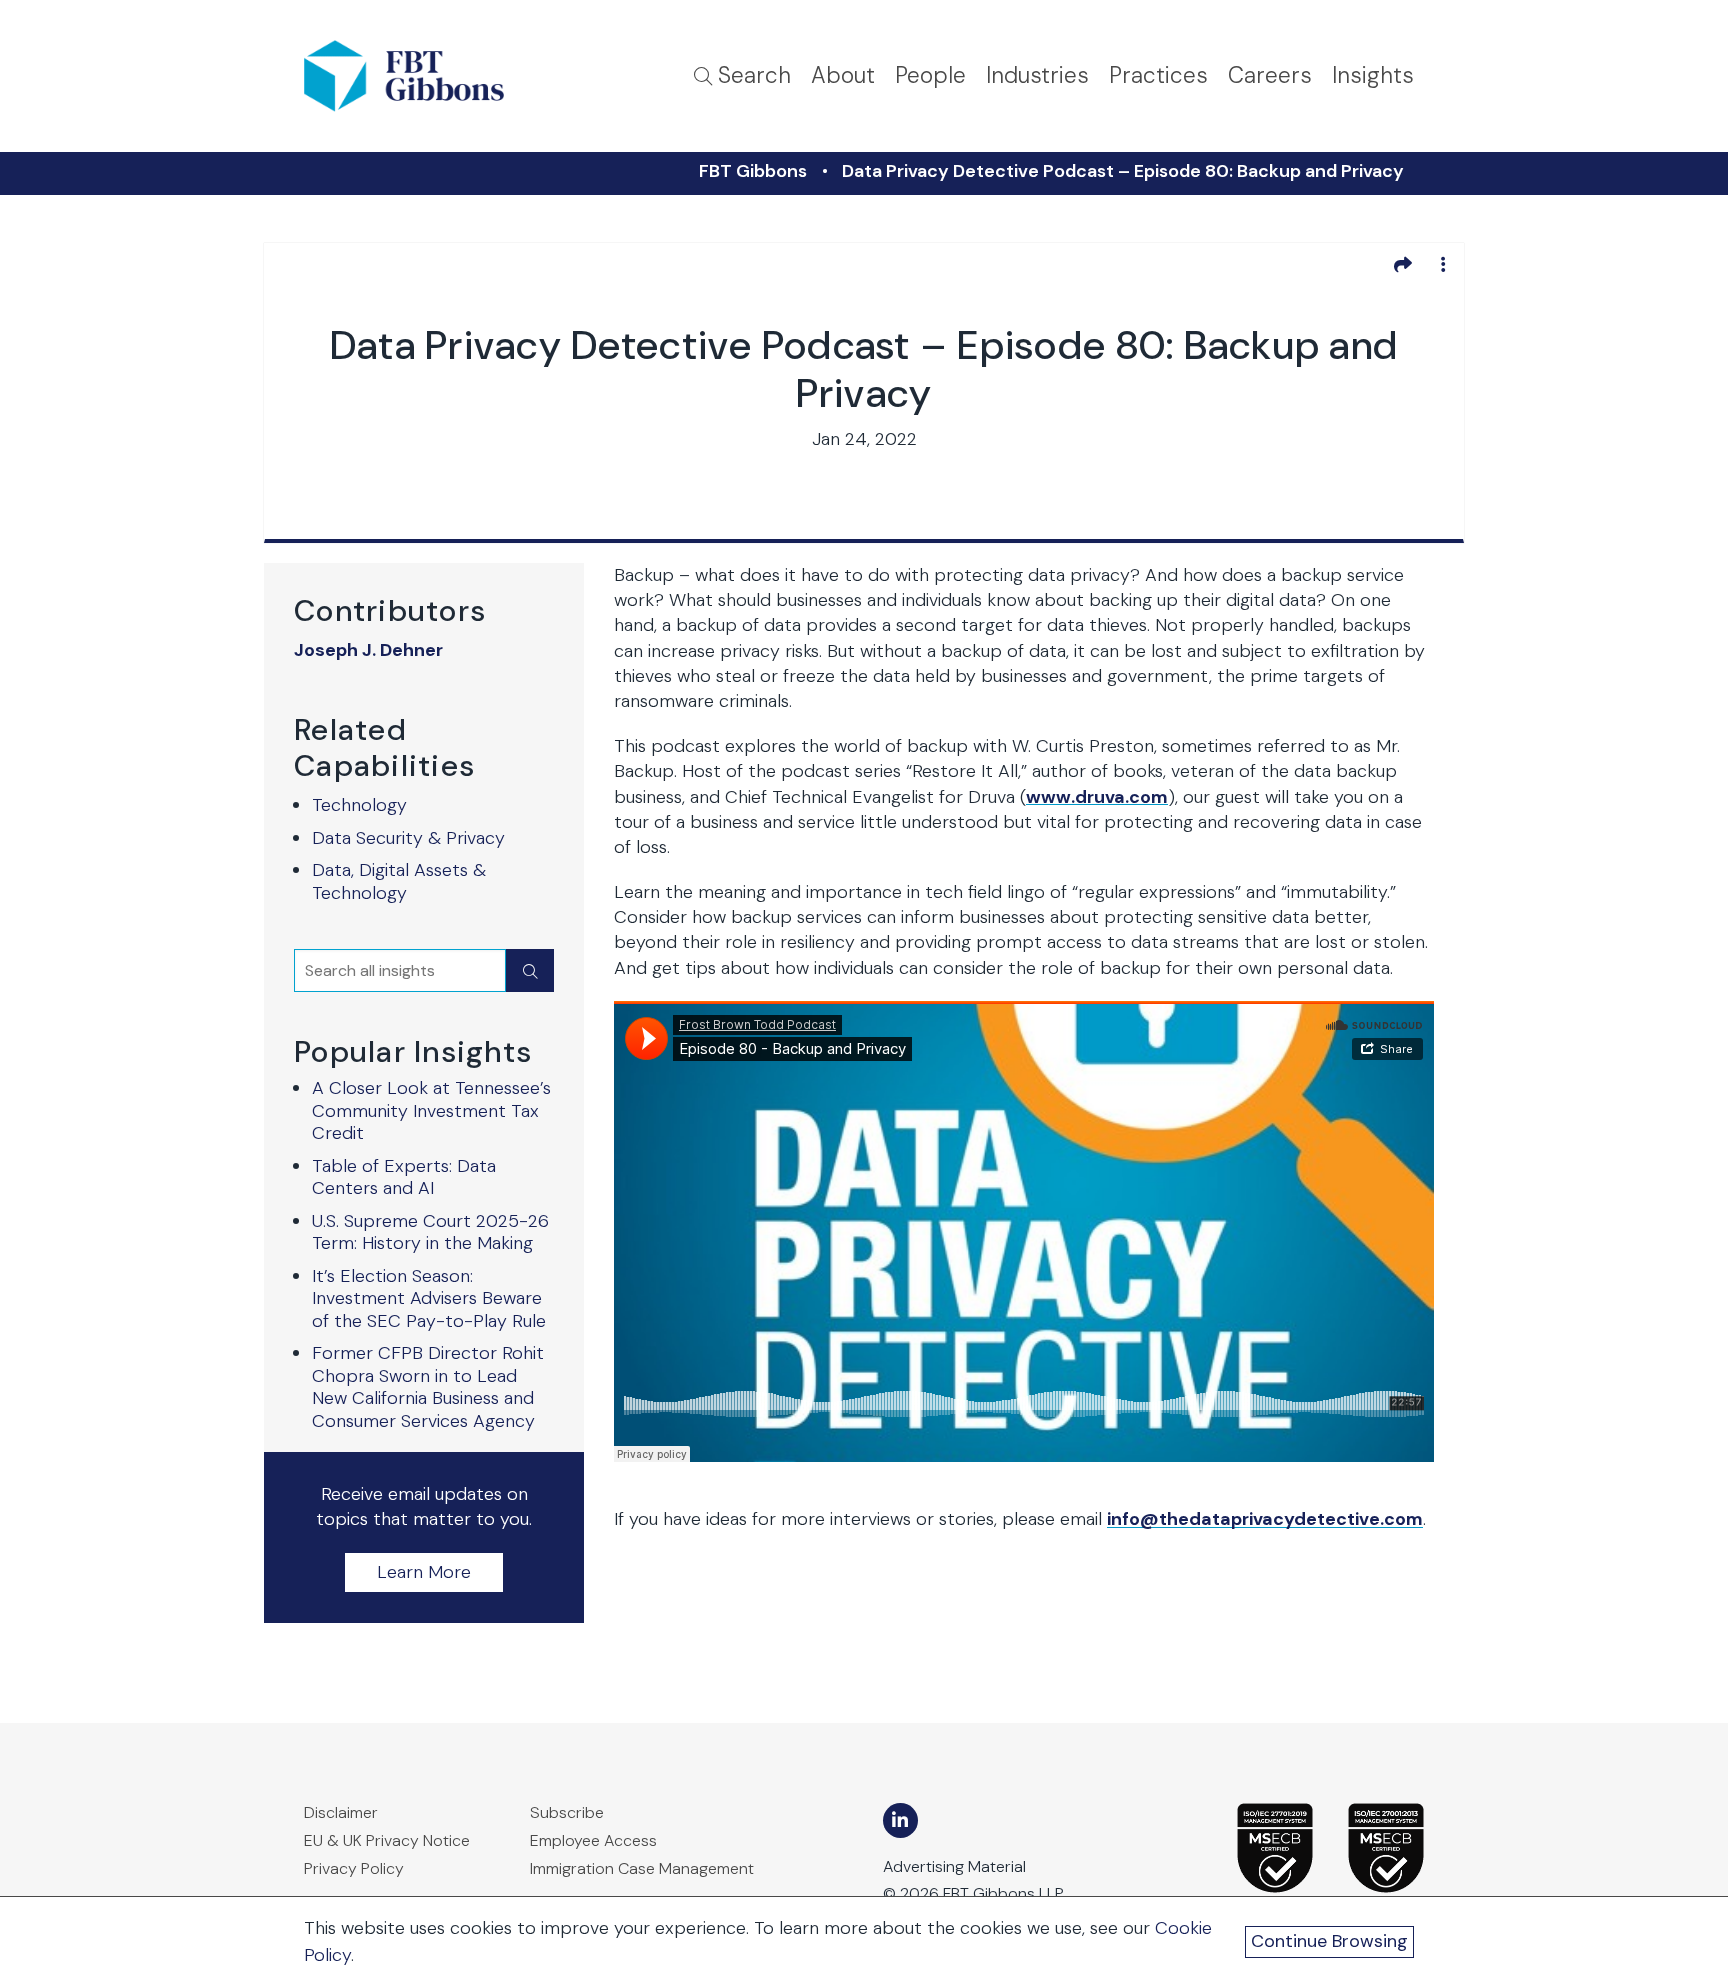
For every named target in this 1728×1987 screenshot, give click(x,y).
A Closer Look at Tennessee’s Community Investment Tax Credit (431, 1110)
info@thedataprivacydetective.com (1265, 1519)
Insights (1373, 75)
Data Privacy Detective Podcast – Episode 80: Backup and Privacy (1123, 171)
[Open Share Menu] (1403, 264)
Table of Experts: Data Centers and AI (404, 1177)
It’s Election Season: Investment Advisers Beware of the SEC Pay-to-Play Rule (429, 1298)
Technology (359, 805)
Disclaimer (341, 1812)
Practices (1158, 75)
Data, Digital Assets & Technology (399, 881)
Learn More (424, 1572)
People (930, 75)
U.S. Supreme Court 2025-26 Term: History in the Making (430, 1232)
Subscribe (567, 1812)
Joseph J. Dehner (368, 650)
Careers (1270, 75)
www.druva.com (1097, 797)
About (843, 75)
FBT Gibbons (753, 171)
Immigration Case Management (642, 1868)
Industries (1037, 75)
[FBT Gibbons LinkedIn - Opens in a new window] (900, 1820)
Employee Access (593, 1840)
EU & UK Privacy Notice (387, 1840)
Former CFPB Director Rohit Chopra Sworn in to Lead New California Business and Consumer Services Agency (428, 1387)
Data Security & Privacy (408, 838)
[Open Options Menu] (1443, 264)
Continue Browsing (1329, 1941)
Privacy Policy (354, 1868)
